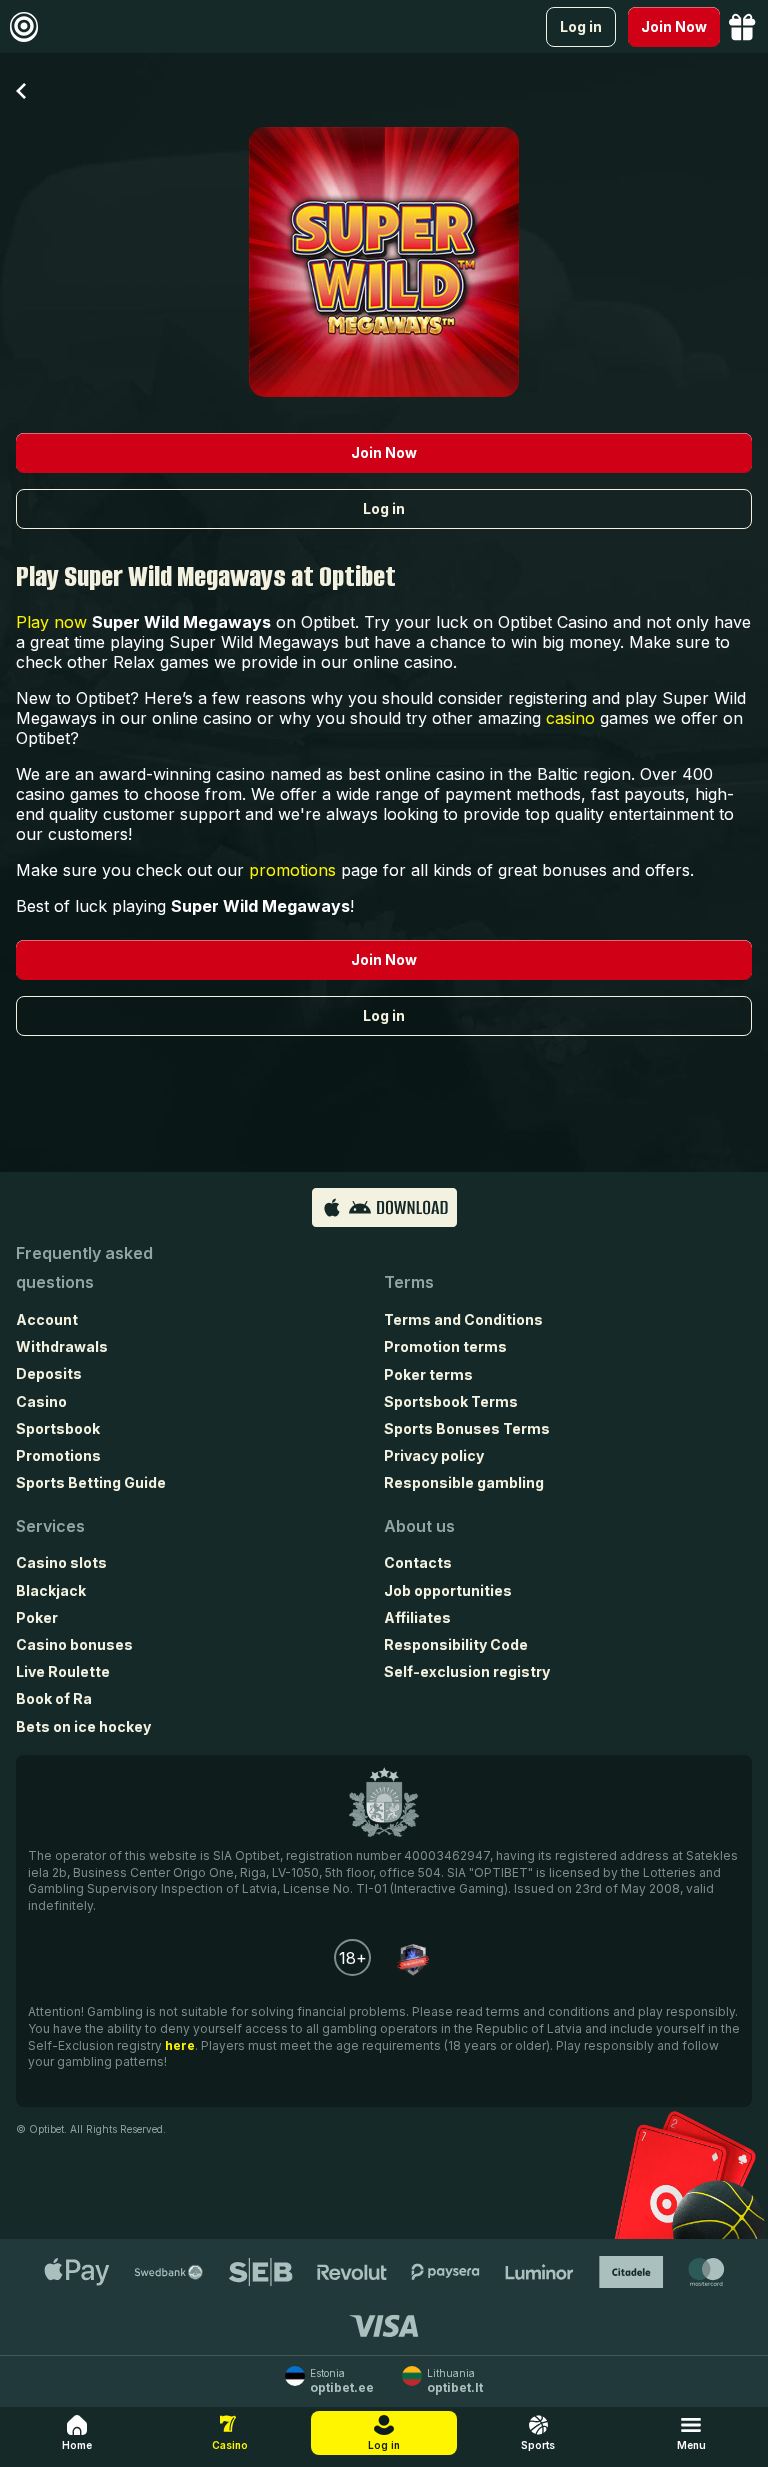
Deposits (49, 1373)
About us (419, 1526)
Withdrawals (62, 1346)
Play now (51, 622)
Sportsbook (58, 1428)
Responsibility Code (456, 1644)
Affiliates (417, 1617)
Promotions (58, 1455)
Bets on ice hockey (83, 1726)
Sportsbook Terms (451, 1401)
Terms (409, 1282)
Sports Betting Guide (91, 1482)
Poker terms (428, 1374)
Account (47, 1319)
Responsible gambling (464, 1482)
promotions (292, 870)
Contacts (418, 1562)
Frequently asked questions (84, 1267)
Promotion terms (445, 1346)
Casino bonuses (74, 1644)
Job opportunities (448, 1590)
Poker (37, 1617)
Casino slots (61, 1562)
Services (50, 1526)
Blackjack (51, 1590)
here (180, 2045)
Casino (41, 1401)
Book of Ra (54, 1698)
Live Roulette (63, 1671)
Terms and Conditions (463, 1319)
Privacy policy (434, 1455)
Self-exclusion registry (467, 1671)
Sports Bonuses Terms (467, 1428)
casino (570, 718)
